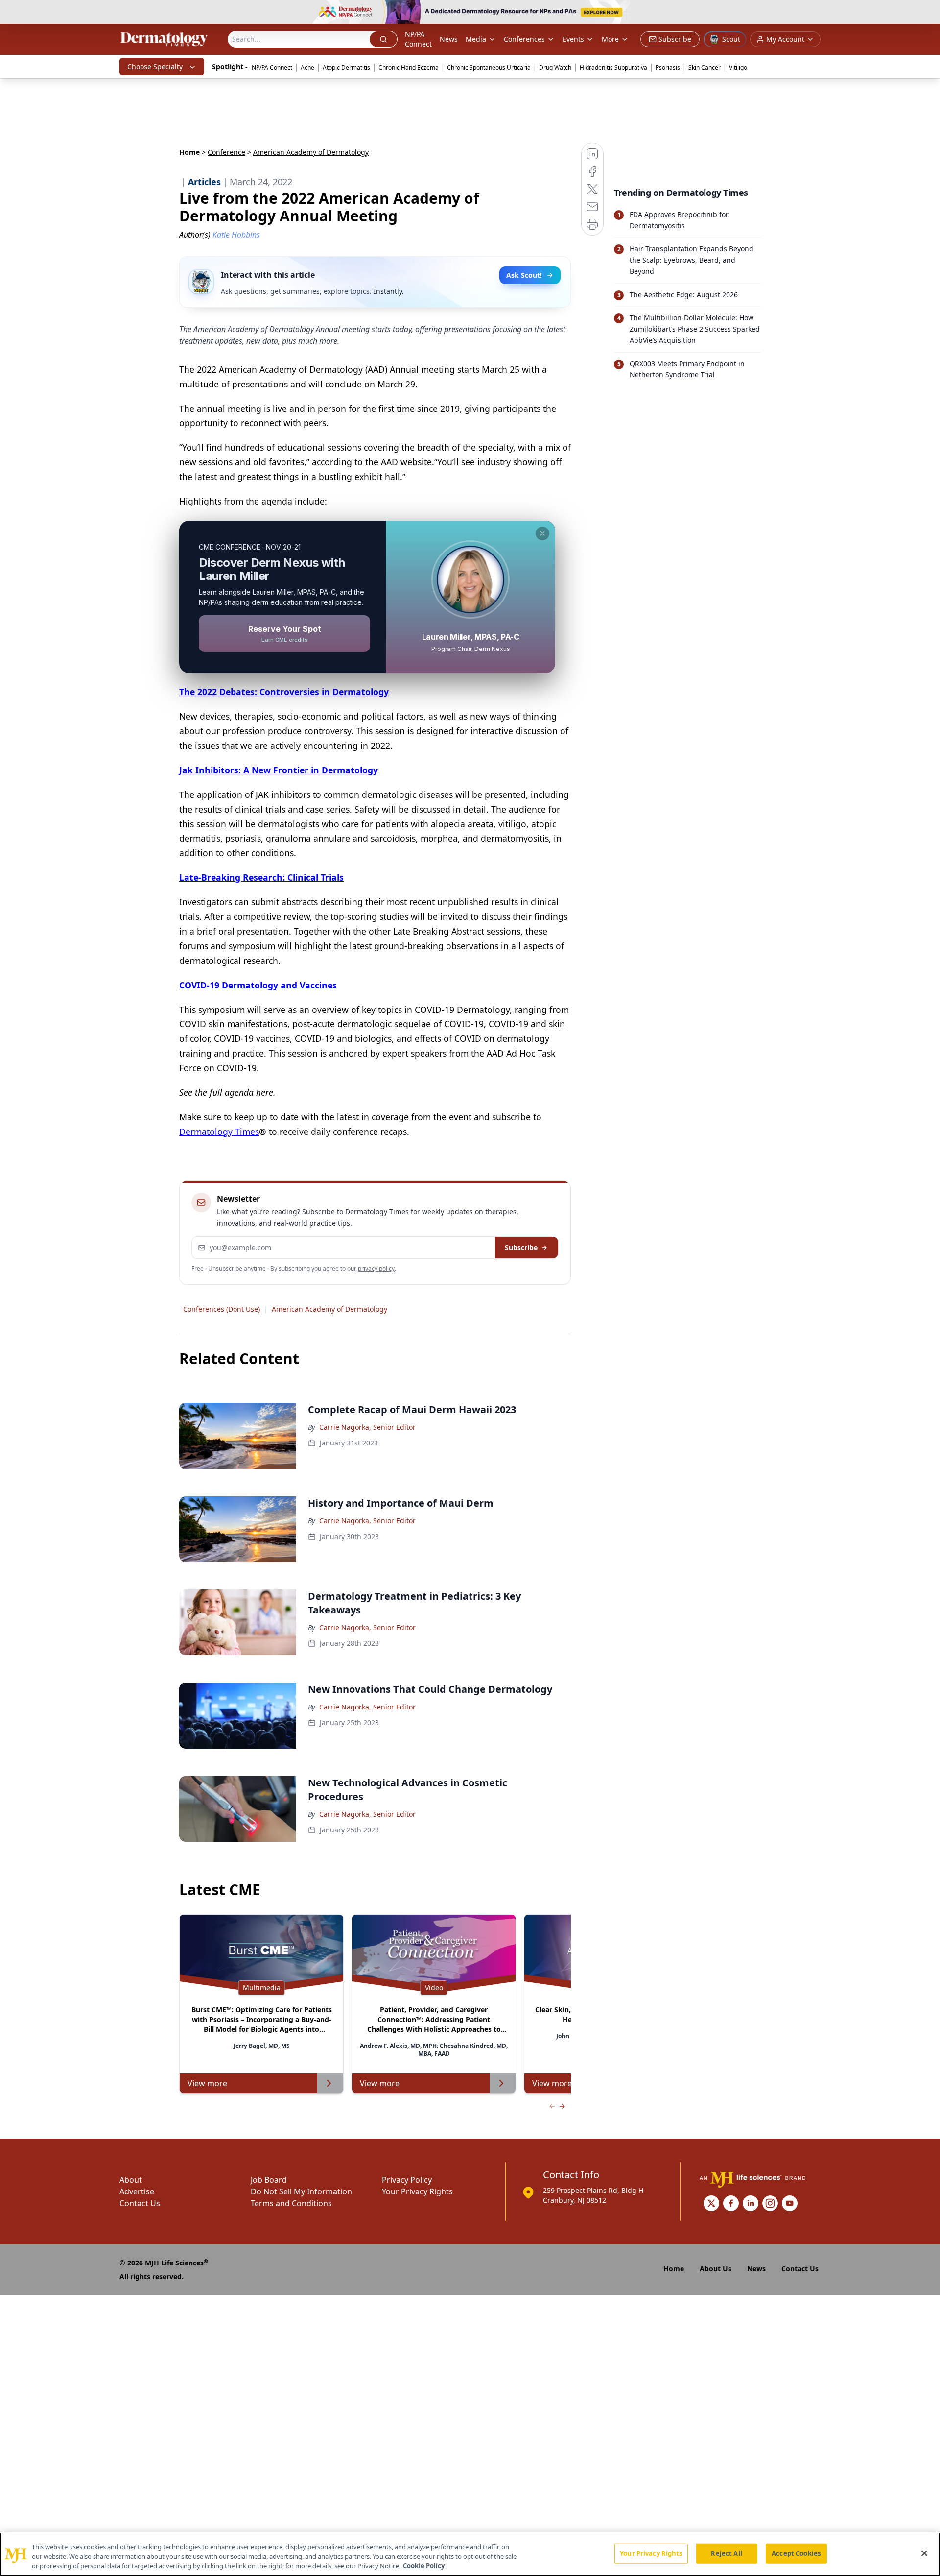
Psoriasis (668, 67)
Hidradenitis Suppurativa (613, 67)
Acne (307, 67)
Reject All (726, 2553)
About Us (716, 2269)
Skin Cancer (705, 67)
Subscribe (521, 1247)
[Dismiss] (542, 533)
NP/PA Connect (418, 39)
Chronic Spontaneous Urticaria (489, 67)
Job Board (269, 2180)
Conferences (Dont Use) (222, 1309)
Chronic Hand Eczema (409, 67)
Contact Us (140, 2203)
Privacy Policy (407, 2180)
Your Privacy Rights (417, 2191)
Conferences (524, 39)
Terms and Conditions (291, 2203)
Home (189, 152)
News (449, 39)
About (131, 2180)
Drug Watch (555, 67)
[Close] (924, 2553)
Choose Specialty (155, 66)
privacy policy (376, 1268)
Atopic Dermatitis (346, 67)
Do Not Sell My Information (301, 2191)
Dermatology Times (219, 1132)
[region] (470, 2554)
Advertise (137, 2191)
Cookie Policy (424, 2566)
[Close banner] (927, 13)
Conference (226, 152)
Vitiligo (738, 67)
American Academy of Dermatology (329, 1309)
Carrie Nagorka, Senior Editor (367, 1427)
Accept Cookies (796, 2553)
